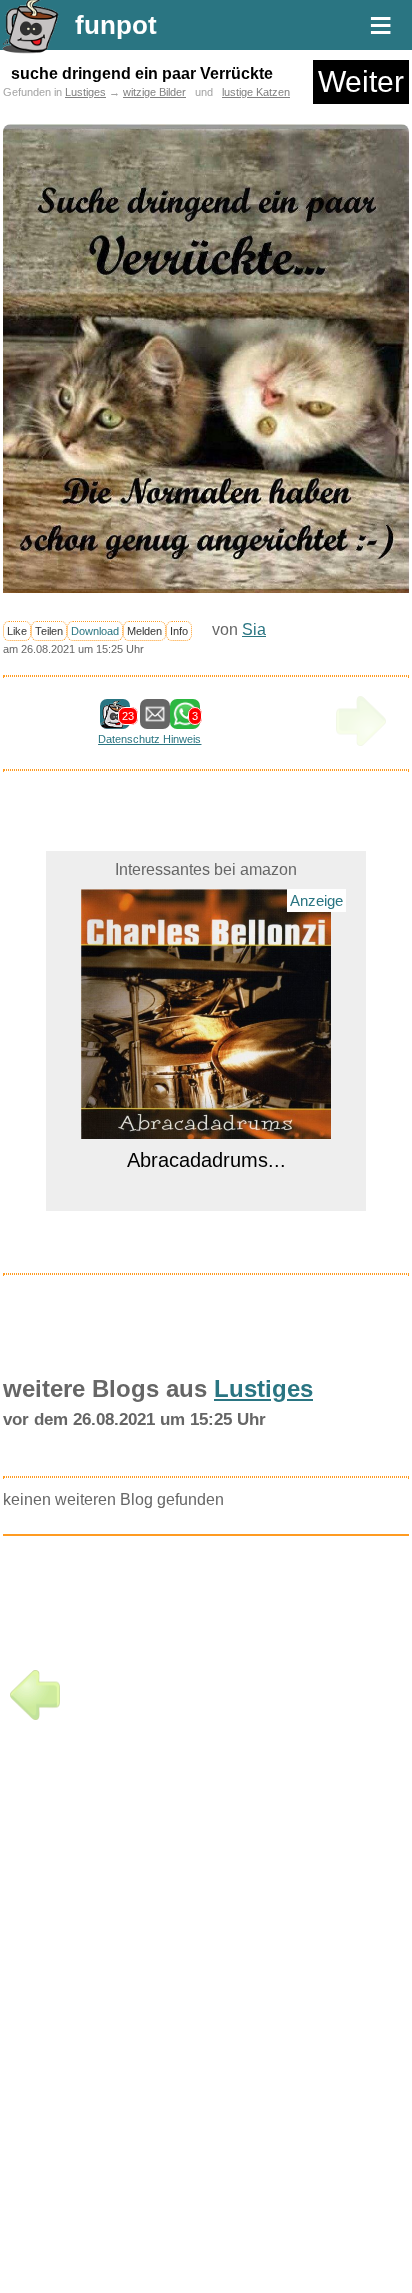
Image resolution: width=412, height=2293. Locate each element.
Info (179, 631)
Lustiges (85, 92)
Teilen (49, 631)
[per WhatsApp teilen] (185, 719)
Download (95, 631)
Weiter (361, 81)
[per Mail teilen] (155, 719)
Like (17, 631)
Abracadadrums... (206, 1160)
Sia (254, 629)
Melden (144, 631)
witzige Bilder (154, 92)
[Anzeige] (206, 1126)
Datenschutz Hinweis (149, 739)
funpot (116, 25)
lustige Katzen (256, 92)
